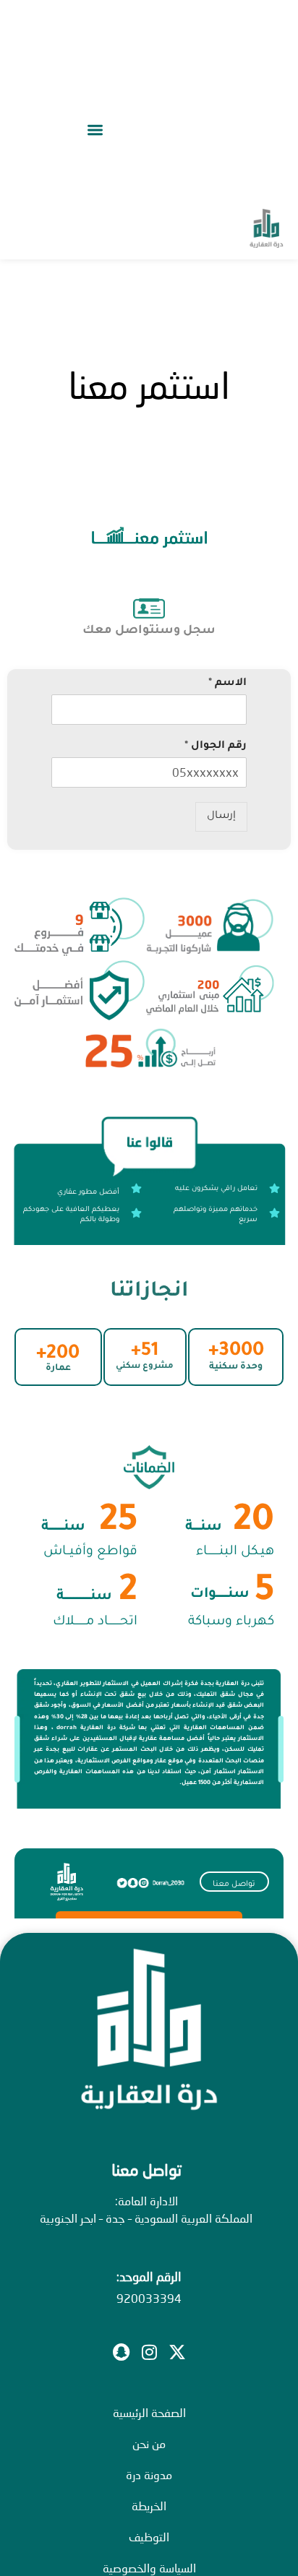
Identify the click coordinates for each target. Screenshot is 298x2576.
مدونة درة (149, 2474)
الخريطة (149, 2506)
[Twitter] (177, 2352)
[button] (95, 130)
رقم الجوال (216, 746)
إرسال (221, 817)
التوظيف (149, 2537)
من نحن (149, 2443)
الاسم (227, 684)
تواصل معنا (234, 1884)
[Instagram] (149, 2352)
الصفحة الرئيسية (149, 2412)
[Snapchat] (121, 2352)
